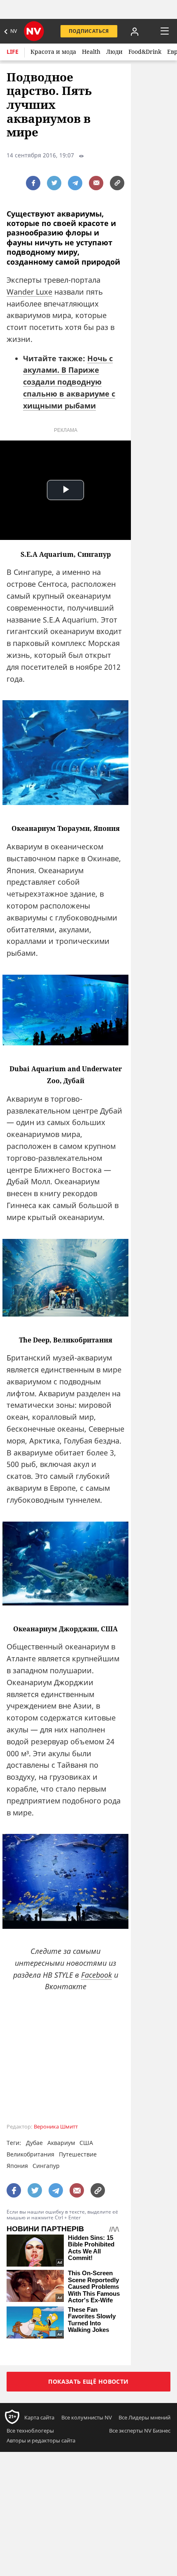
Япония (17, 2166)
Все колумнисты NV (87, 2417)
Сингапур (46, 2166)
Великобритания (30, 2154)
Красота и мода (53, 52)
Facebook (97, 1975)
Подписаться (89, 31)
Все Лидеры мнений (144, 2417)
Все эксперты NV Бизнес (140, 2431)
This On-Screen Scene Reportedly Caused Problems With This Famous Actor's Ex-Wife (94, 2287)
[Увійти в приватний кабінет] (135, 31)
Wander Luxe (29, 292)
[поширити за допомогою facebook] (33, 183)
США (86, 2143)
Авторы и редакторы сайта (41, 2440)
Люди (114, 52)
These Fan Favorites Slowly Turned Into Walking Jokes (92, 2320)
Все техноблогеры (30, 2431)
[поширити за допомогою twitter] (54, 183)
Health (91, 52)
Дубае (34, 2143)
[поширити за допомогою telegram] (75, 183)
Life (13, 52)
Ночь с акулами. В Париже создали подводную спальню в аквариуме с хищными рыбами (69, 382)
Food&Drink (145, 52)
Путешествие (78, 2154)
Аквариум (61, 2143)
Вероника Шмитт (56, 2127)
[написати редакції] (96, 183)
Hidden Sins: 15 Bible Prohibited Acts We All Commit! (91, 2248)
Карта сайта (39, 2417)
